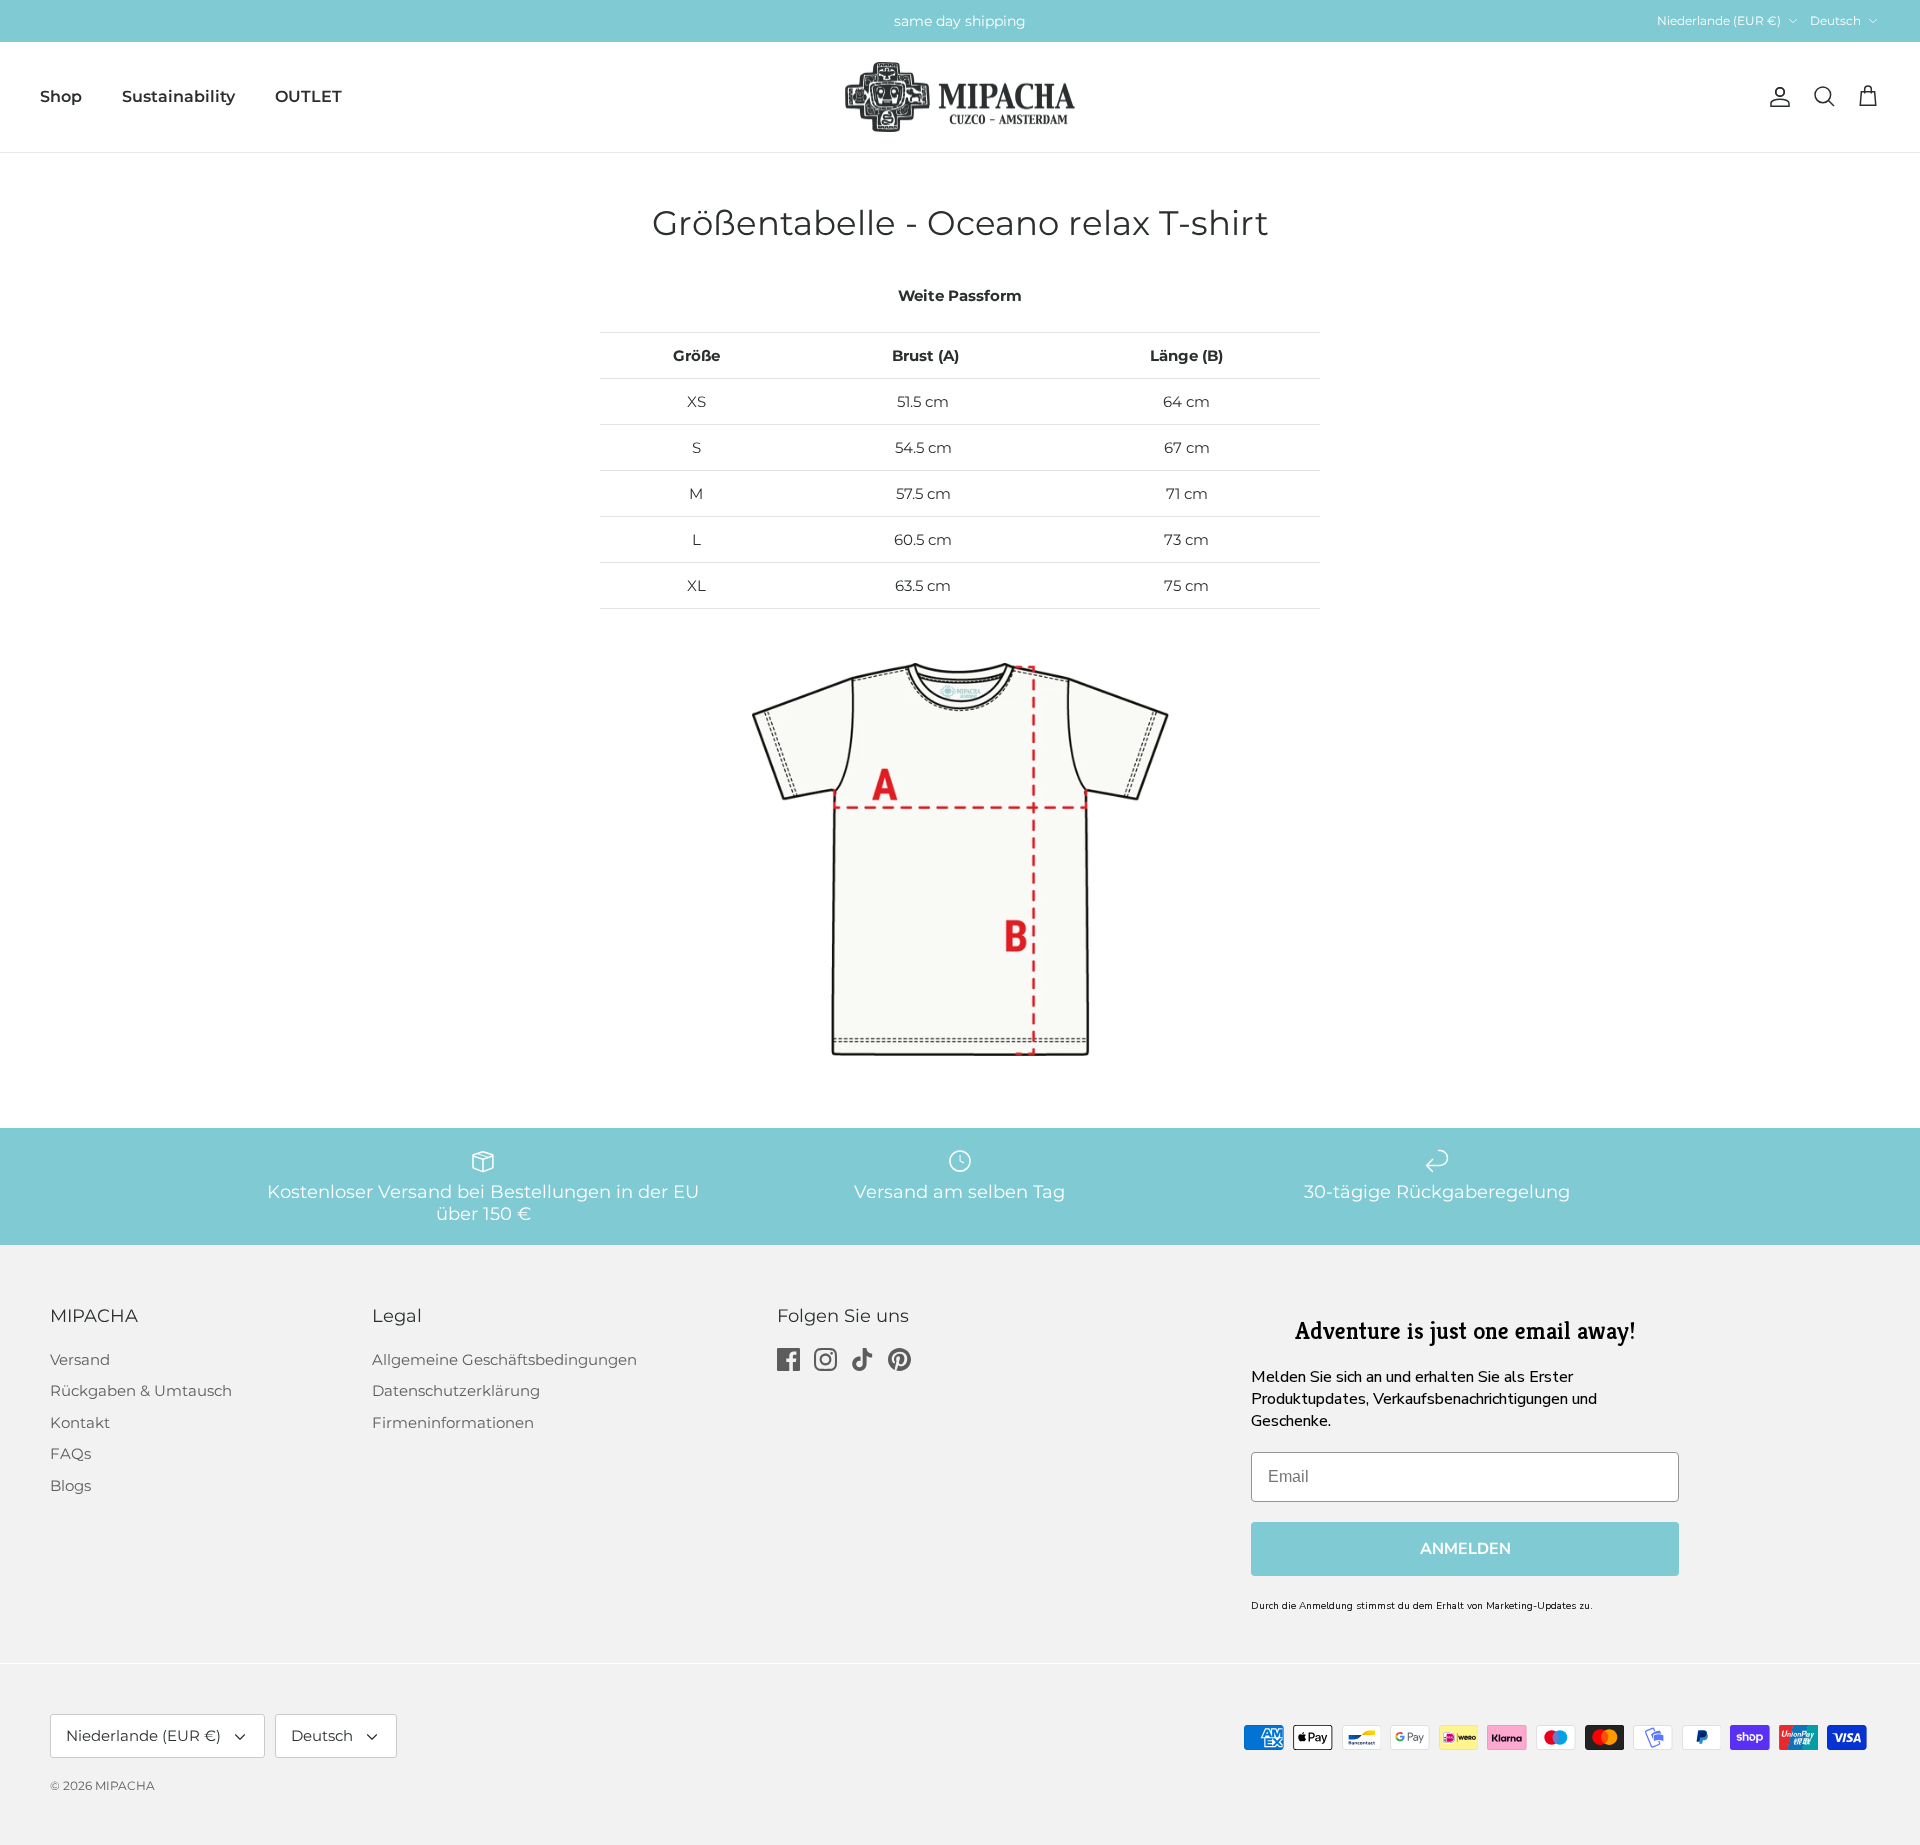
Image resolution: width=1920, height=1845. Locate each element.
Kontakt (80, 1422)
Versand (80, 1359)
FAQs (70, 1453)
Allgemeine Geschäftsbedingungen (504, 1359)
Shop (61, 96)
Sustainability (178, 96)
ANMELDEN (1465, 1549)
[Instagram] (825, 1359)
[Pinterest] (899, 1359)
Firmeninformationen (453, 1422)
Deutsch (1835, 20)
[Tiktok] (862, 1359)
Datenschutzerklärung (456, 1390)
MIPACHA (125, 1785)
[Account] (1776, 97)
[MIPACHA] (960, 97)
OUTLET (308, 96)
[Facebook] (788, 1359)
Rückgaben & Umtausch (141, 1390)
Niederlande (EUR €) (1719, 20)
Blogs (70, 1485)
